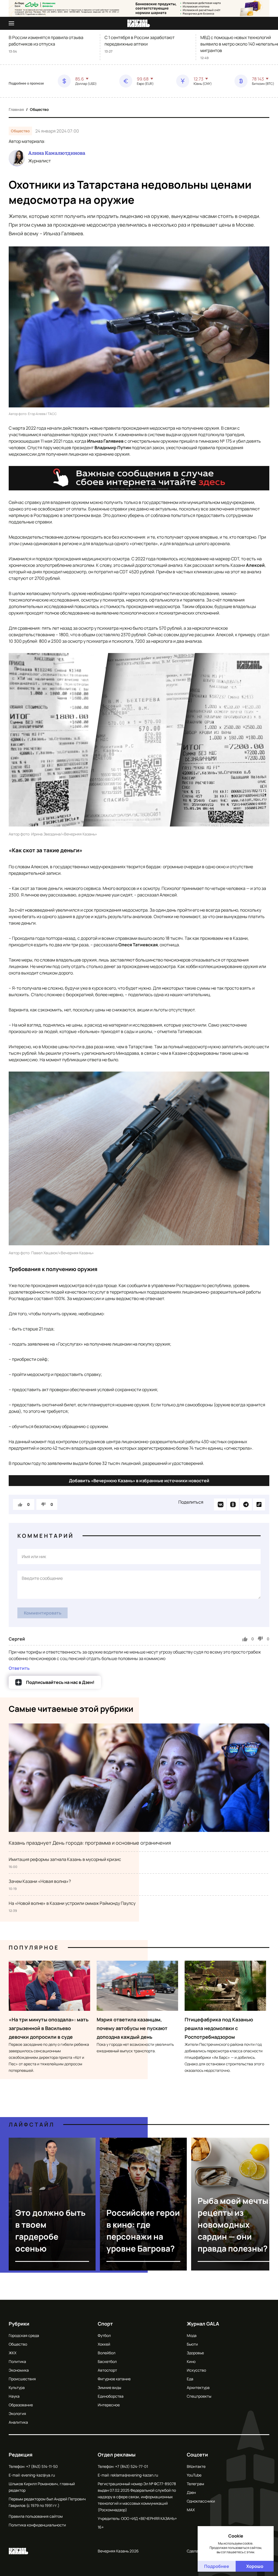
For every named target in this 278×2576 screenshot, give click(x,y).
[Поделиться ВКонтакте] (220, 1504)
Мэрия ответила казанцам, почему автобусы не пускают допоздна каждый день (132, 2028)
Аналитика (18, 2422)
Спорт (105, 2324)
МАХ (191, 2510)
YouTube (194, 2475)
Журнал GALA (203, 2324)
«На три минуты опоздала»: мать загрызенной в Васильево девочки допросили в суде (49, 2028)
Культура (17, 2387)
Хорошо (255, 2566)
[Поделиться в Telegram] (246, 1504)
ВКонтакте (196, 2466)
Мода (192, 2335)
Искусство (196, 2370)
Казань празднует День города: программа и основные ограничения (90, 1843)
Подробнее (217, 2566)
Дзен (191, 2492)
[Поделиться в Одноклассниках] (233, 1504)
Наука (14, 2396)
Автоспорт (107, 2370)
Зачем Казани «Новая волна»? (40, 1881)
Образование (21, 2405)
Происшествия (22, 2379)
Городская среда (24, 2335)
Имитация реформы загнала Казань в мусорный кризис (65, 1859)
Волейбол (107, 2353)
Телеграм (195, 2484)
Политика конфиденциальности (37, 2525)
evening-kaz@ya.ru (38, 2475)
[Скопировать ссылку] (259, 1504)
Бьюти (192, 2344)
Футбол (104, 2335)
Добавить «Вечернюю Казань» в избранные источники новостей (139, 1481)
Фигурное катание (114, 2379)
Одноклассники (201, 2501)
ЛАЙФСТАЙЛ (32, 2125)
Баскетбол (107, 2361)
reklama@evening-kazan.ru (134, 2475)
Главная (16, 109)
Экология (17, 2413)
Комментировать (43, 1613)
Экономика (19, 2370)
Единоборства (111, 2396)
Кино (191, 2361)
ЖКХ (12, 2353)
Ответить (19, 1668)
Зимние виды (109, 2387)
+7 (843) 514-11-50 (42, 2466)
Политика (17, 2361)
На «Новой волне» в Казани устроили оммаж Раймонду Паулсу (72, 1903)
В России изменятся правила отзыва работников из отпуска (46, 41)
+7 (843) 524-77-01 (132, 2466)
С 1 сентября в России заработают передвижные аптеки (140, 41)
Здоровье (195, 2353)
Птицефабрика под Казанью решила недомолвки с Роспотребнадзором (219, 2028)
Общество (39, 109)
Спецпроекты (199, 2396)
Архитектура (198, 2387)
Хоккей (104, 2344)
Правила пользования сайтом (36, 2516)
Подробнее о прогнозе (26, 83)
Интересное (109, 2405)
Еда (190, 2379)
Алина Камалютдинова (57, 153)
